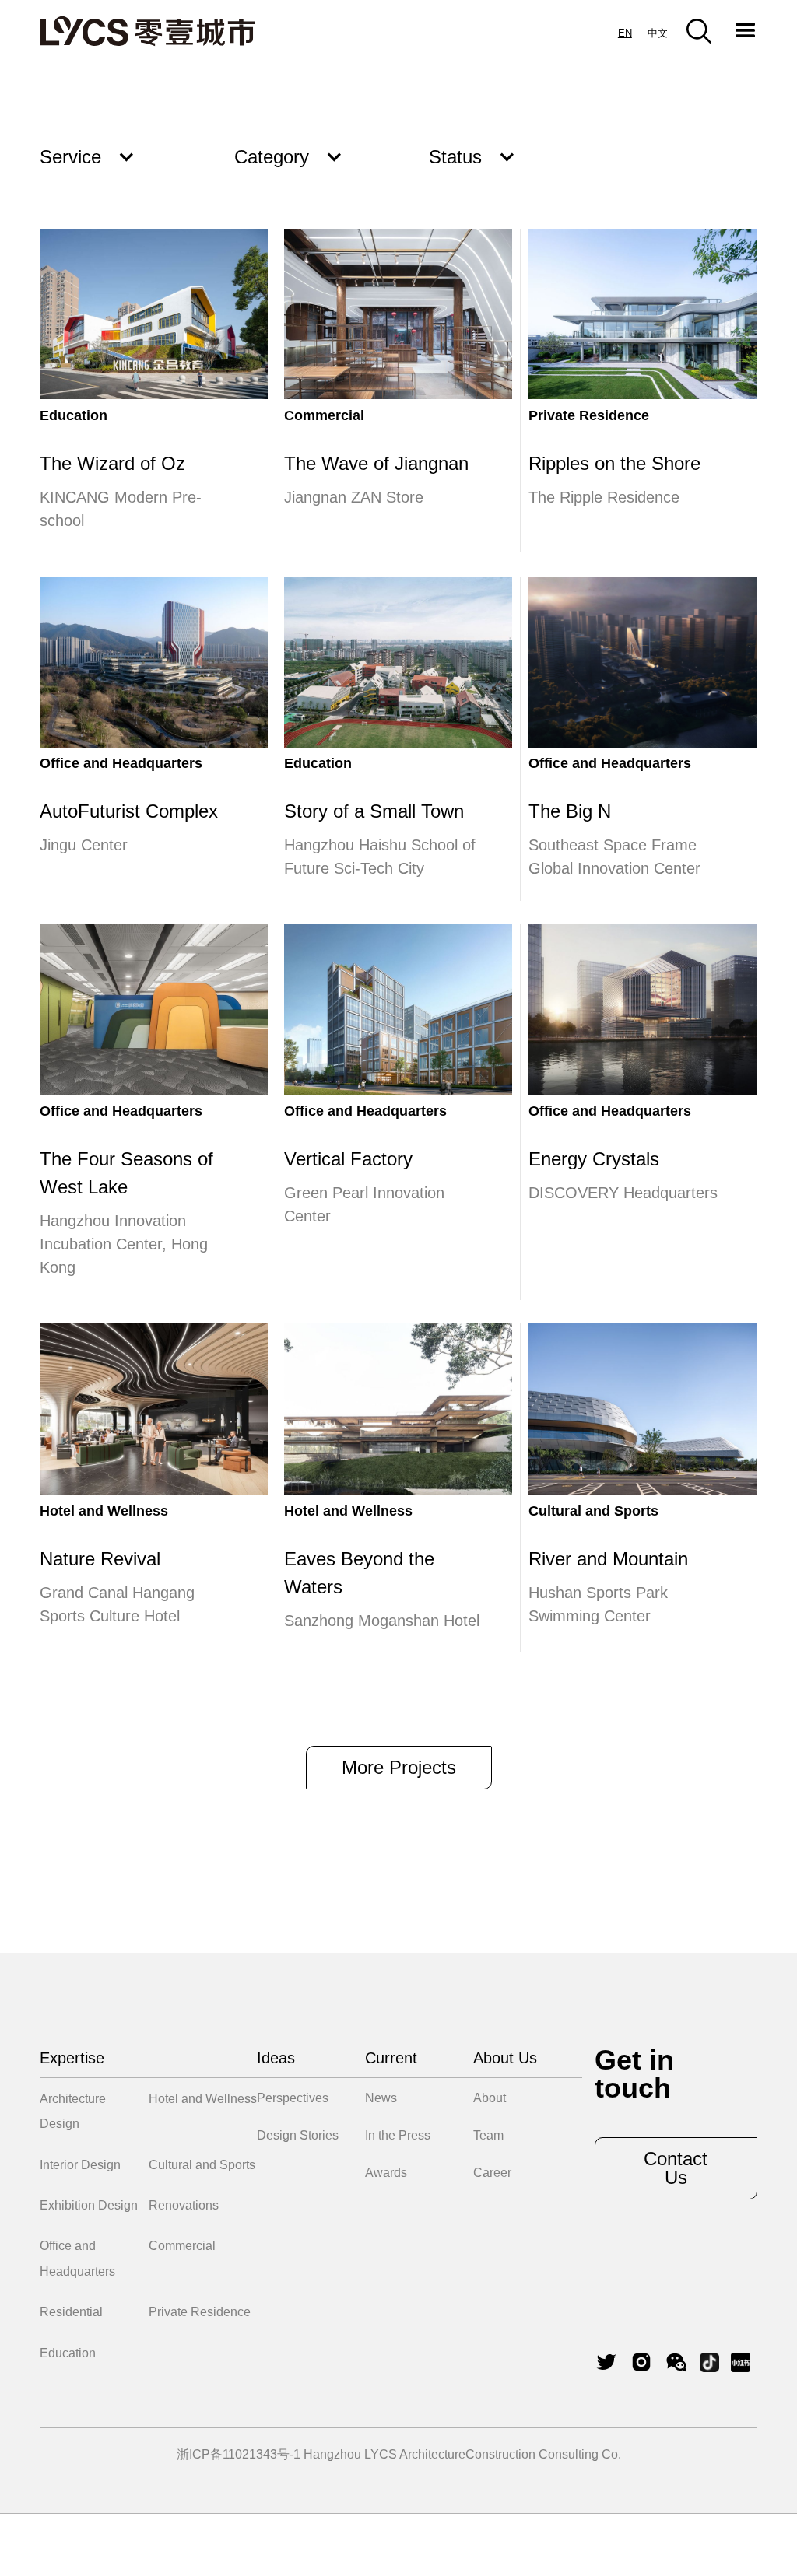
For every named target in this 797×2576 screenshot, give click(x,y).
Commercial (182, 2246)
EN (625, 33)
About (490, 2098)
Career (492, 2173)
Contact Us (676, 2168)
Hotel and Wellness (203, 2099)
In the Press (398, 2135)
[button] (746, 31)
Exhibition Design (89, 2205)
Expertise (72, 2058)
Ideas (276, 2058)
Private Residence (200, 2312)
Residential (71, 2312)
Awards (386, 2173)
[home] (147, 31)
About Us (505, 2058)
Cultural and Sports (202, 2165)
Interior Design (80, 2165)
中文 (658, 33)
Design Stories (298, 2135)
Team (488, 2135)
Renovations (184, 2205)
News (381, 2098)
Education (68, 2353)
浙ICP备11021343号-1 (239, 2454)
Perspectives (293, 2098)
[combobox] (625, 33)
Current (391, 2058)
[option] (658, 33)
